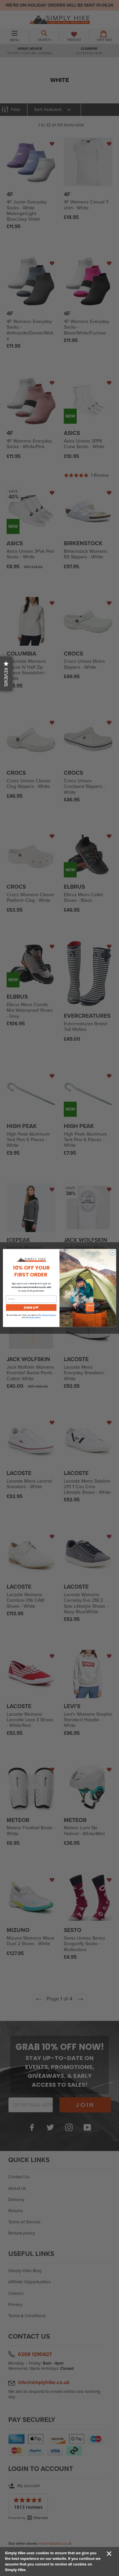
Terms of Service (49, 1315)
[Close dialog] (112, 1253)
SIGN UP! (31, 1307)
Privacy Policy (35, 1317)
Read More (37, 2570)
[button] (6, 674)
